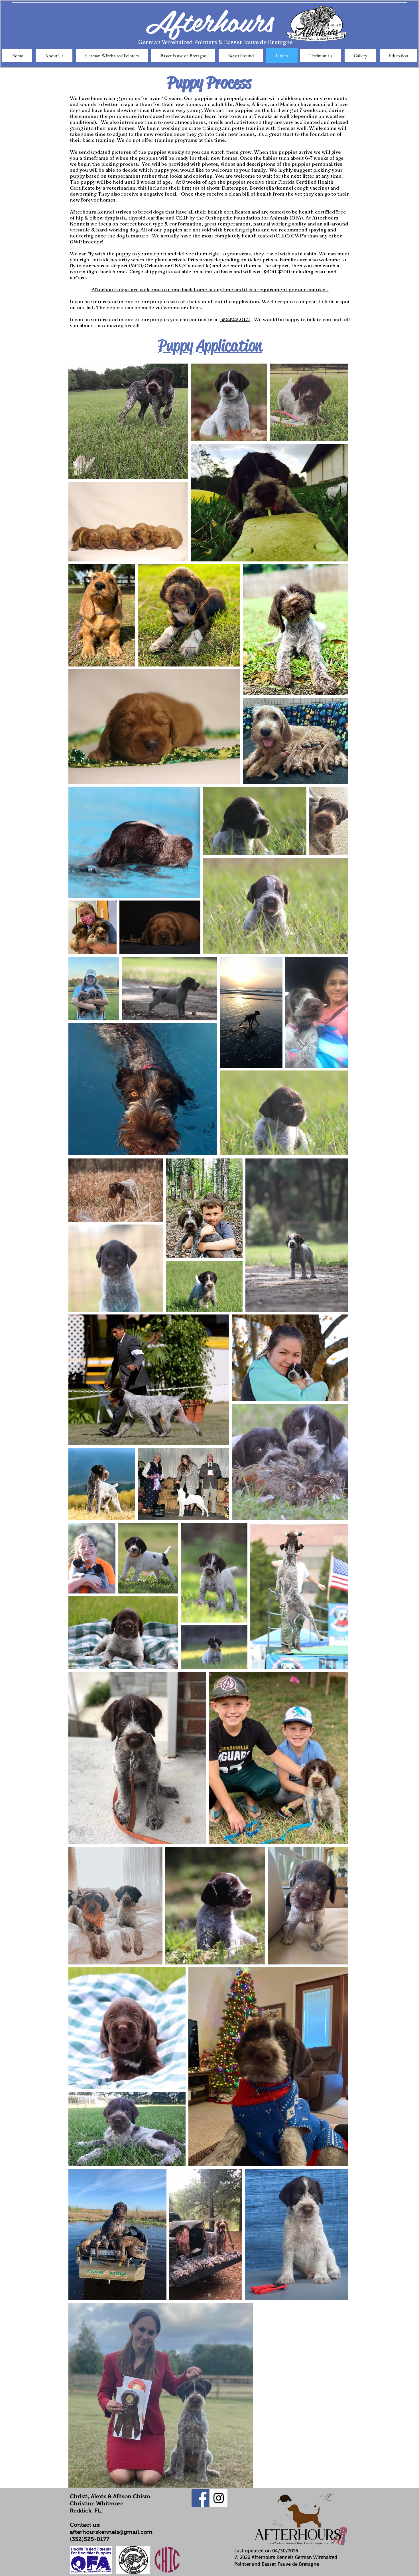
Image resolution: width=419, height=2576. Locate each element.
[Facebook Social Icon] (200, 2498)
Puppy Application (210, 345)
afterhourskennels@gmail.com (111, 2532)
